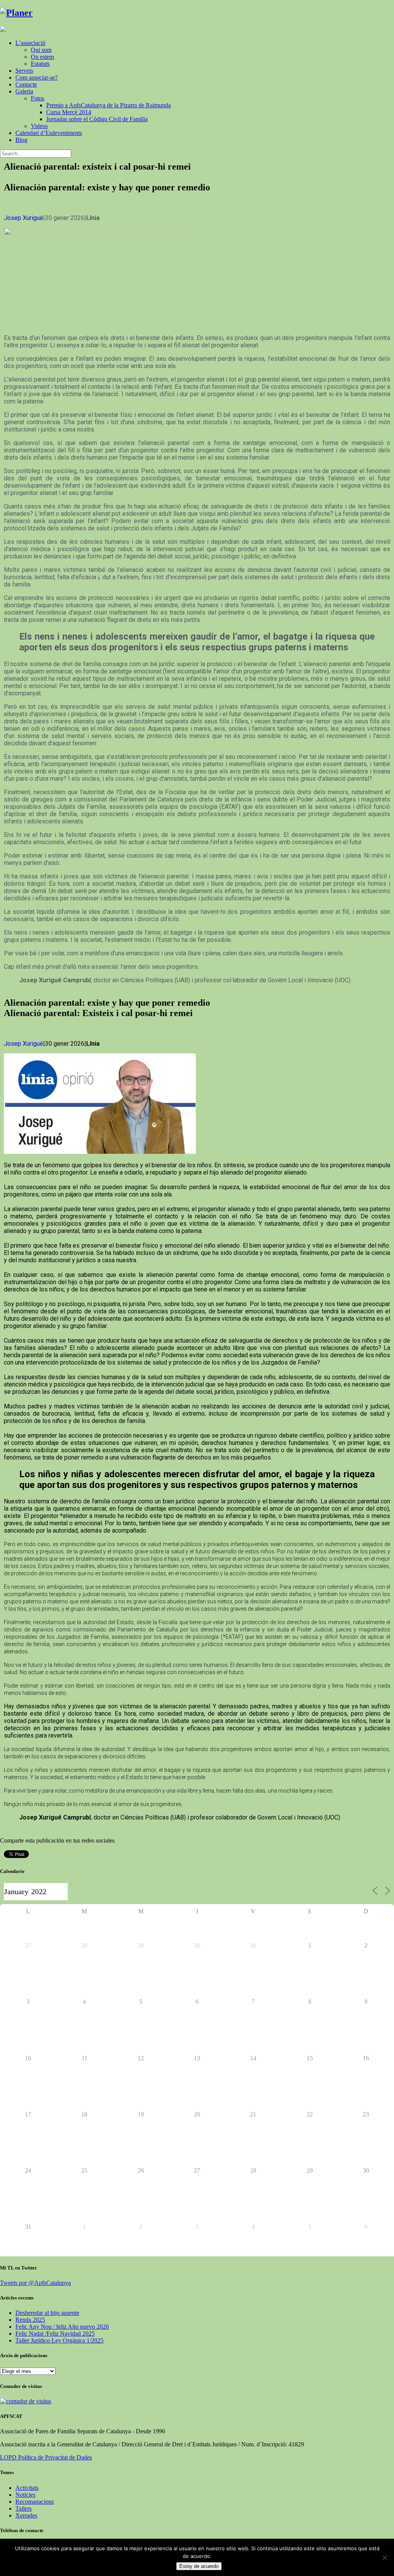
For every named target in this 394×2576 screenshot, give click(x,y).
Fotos (38, 98)
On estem (42, 57)
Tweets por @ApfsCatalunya (35, 2283)
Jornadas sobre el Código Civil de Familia (97, 119)
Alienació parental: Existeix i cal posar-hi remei (98, 1013)
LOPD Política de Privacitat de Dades (46, 2457)
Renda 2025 (30, 2320)
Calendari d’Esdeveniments (49, 133)
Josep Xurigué (23, 218)
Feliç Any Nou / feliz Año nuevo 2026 (62, 2327)
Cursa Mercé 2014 (69, 112)
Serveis (24, 71)
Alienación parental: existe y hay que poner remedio (107, 187)
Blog (21, 140)
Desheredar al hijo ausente (47, 2313)
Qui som (41, 50)
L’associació (30, 43)
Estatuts (40, 64)
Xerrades (26, 2515)
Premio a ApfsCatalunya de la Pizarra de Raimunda (109, 105)
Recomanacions (35, 2502)
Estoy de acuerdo (199, 2566)
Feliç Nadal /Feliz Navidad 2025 (55, 2334)
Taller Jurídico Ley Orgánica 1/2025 (59, 2340)
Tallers (23, 2509)
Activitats (27, 2488)
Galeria (24, 91)
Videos (39, 126)
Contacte (26, 84)
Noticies (25, 2495)
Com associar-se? (37, 77)
